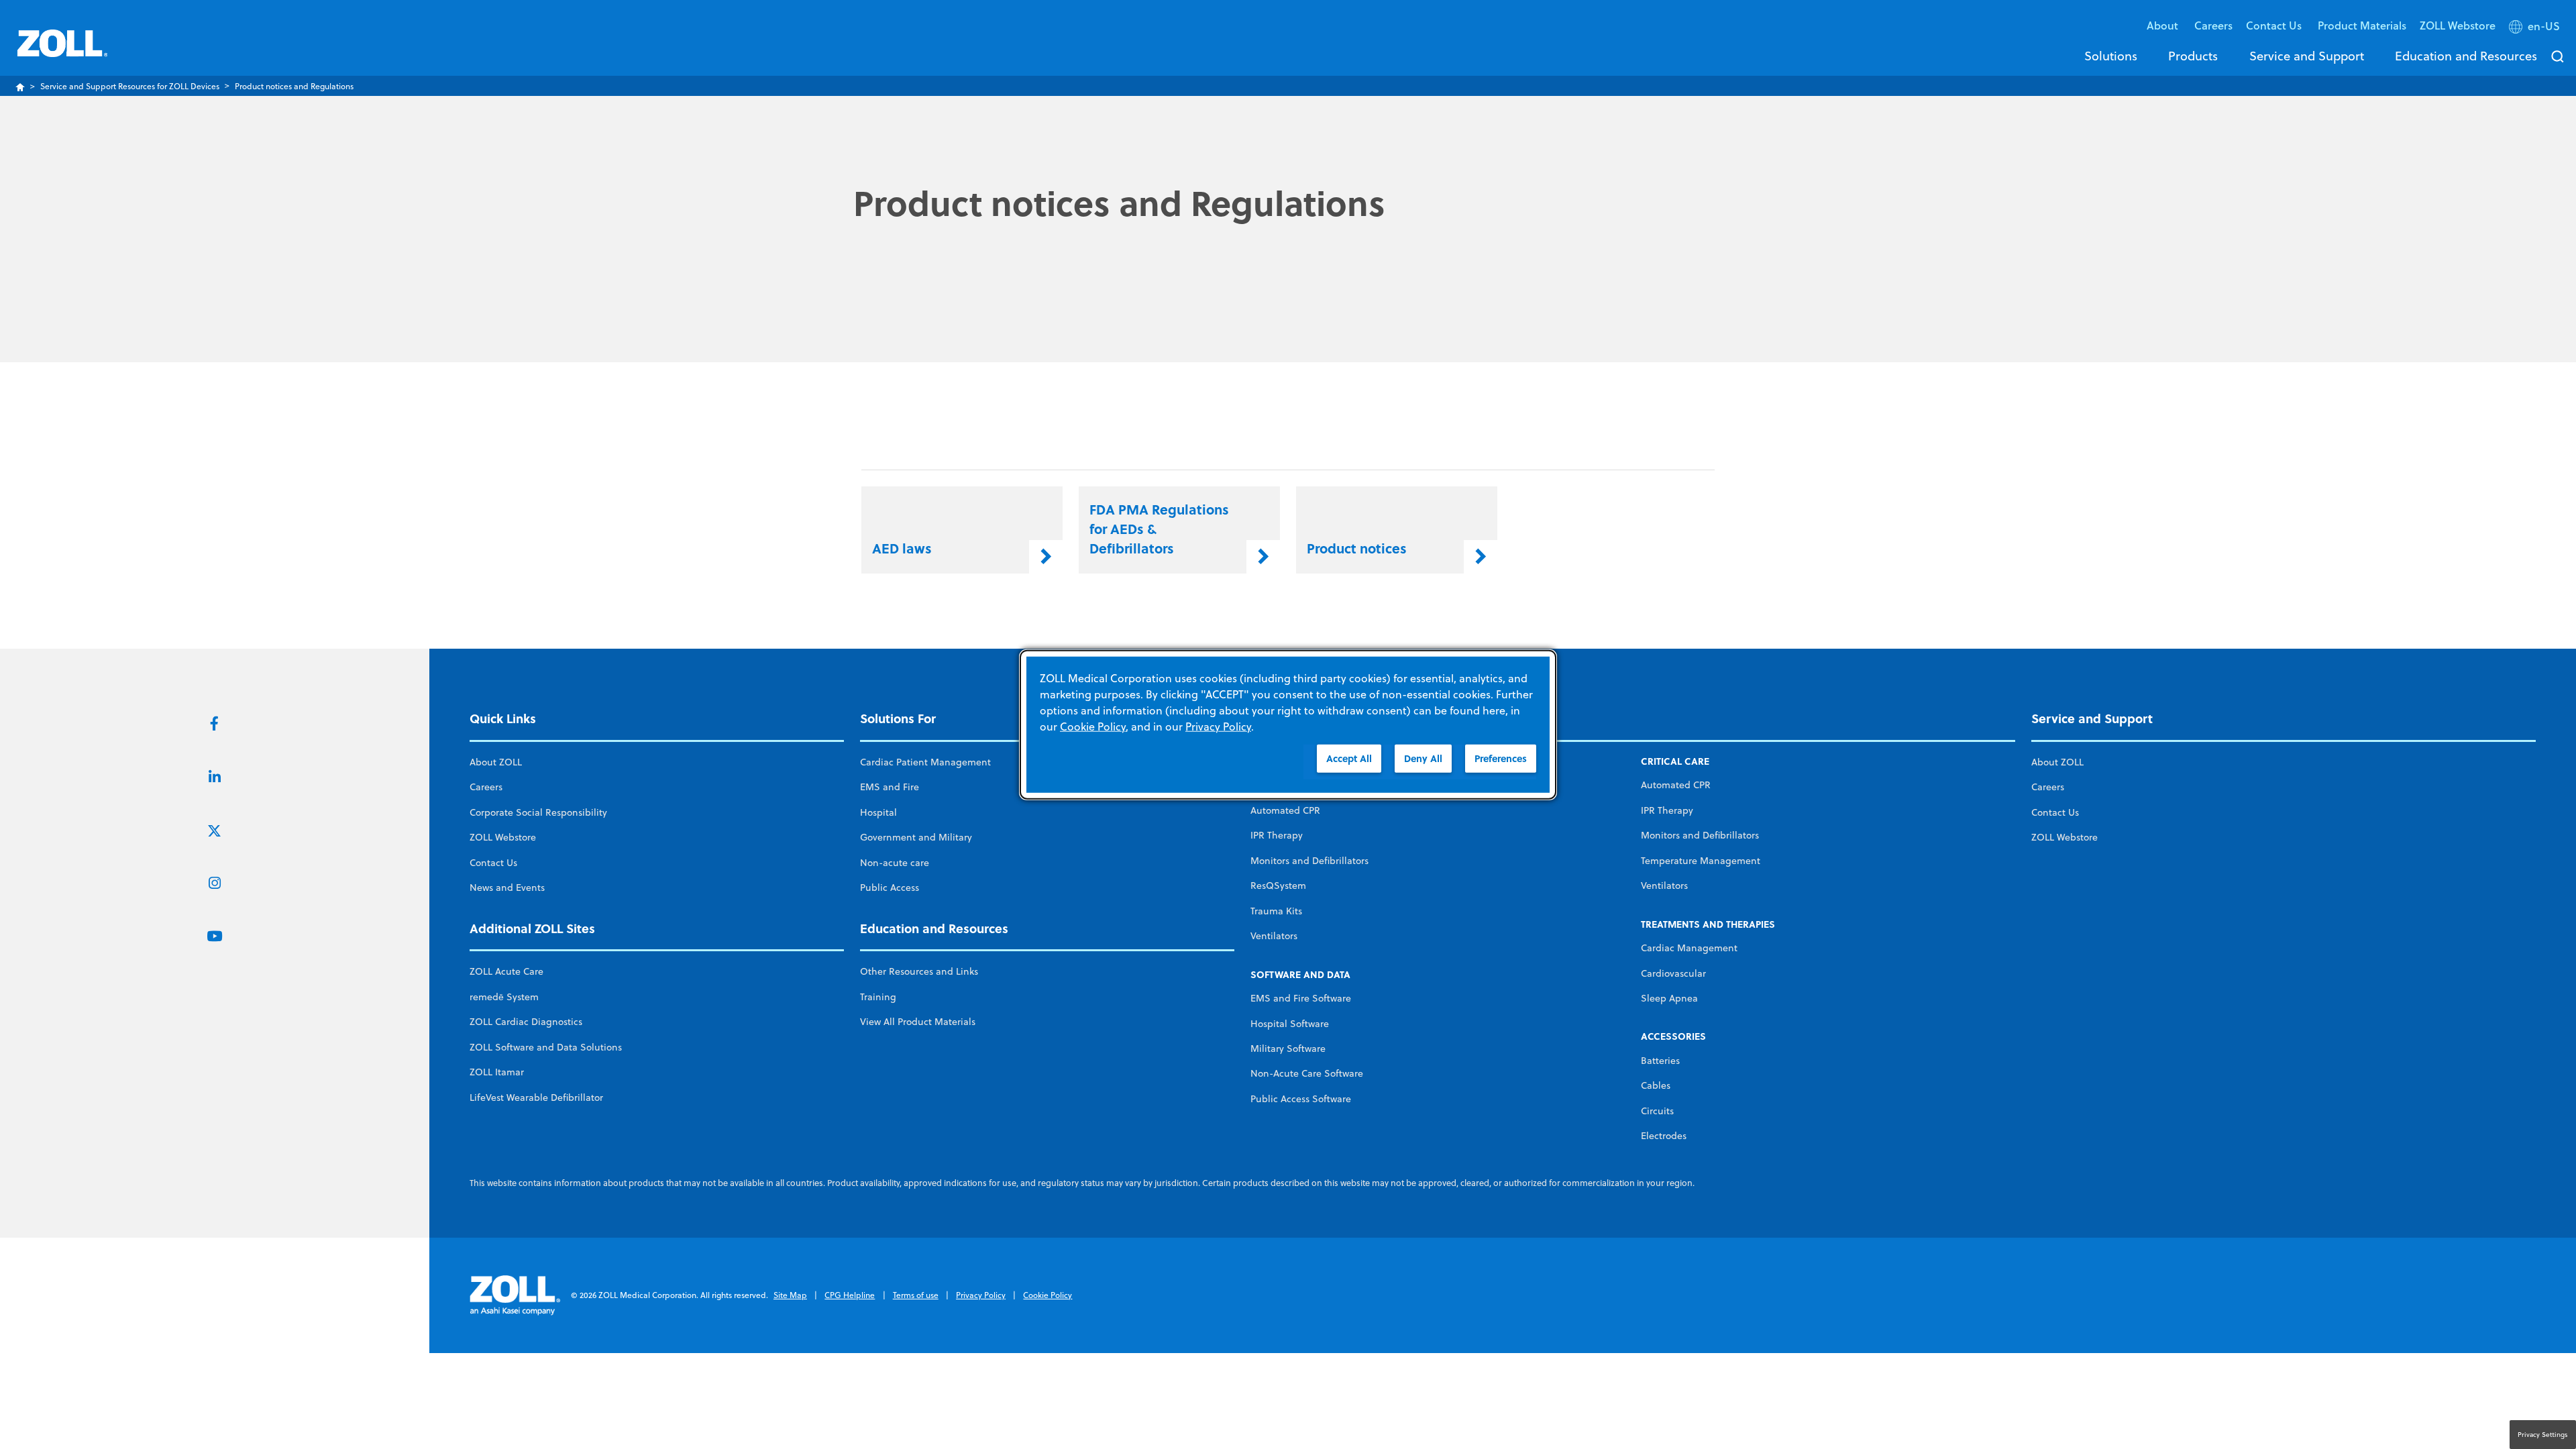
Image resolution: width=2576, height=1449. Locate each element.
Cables (1656, 1085)
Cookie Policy (1048, 1295)
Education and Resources (2466, 56)
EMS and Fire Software (1301, 998)
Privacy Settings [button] (2543, 1434)
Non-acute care (895, 863)
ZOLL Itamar (497, 1072)
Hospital (878, 812)
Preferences (1501, 758)
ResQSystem (1278, 885)
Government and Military (916, 837)
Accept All (1349, 758)
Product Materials (2362, 25)
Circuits (1657, 1111)
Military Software (1288, 1049)
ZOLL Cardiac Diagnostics (526, 1022)
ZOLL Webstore (2458, 25)
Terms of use (916, 1295)
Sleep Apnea (1669, 998)
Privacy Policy (981, 1295)
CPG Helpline (850, 1295)
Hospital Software (1290, 1024)
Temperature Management (1701, 861)
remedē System (504, 997)
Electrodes (1664, 1136)
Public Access (890, 888)
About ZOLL (496, 762)
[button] (2536, 29)
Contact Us (493, 863)
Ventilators (1274, 936)
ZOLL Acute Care (506, 971)
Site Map (790, 1295)
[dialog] (1288, 725)
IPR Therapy (1277, 835)
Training (878, 997)
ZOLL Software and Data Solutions (546, 1047)
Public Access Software (1301, 1099)
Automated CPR (1285, 810)
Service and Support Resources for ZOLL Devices (130, 86)
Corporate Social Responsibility (538, 812)
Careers (2213, 25)
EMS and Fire (890, 787)
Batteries (1660, 1061)
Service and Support (2307, 56)
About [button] (2164, 25)
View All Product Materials (918, 1022)
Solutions (2111, 56)
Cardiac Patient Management (925, 762)
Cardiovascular (1673, 973)
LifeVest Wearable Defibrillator (536, 1097)
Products (2193, 56)
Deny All (1423, 758)
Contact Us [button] (2275, 25)
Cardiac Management (1689, 948)
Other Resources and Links (919, 971)
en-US (2544, 26)
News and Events (507, 888)
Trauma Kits (1276, 911)
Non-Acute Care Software (1307, 1073)
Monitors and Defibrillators (1309, 861)
